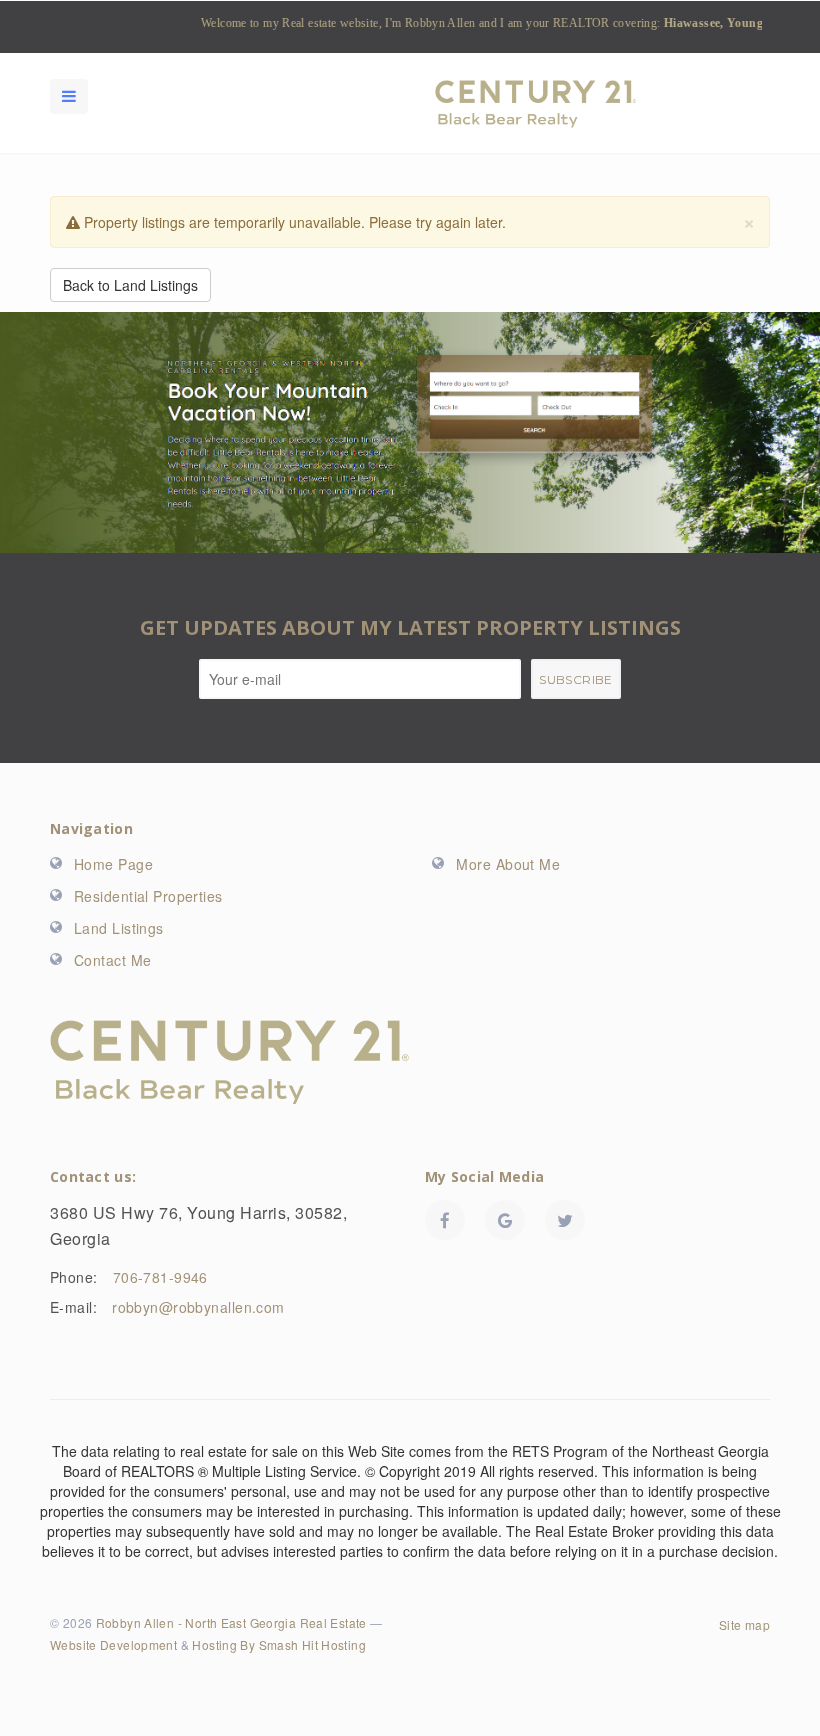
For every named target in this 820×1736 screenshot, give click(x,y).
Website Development (113, 1644)
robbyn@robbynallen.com (198, 1307)
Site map (744, 1624)
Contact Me (112, 960)
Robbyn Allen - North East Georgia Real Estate (231, 1622)
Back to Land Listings (130, 285)
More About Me (508, 864)
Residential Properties (148, 896)
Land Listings (119, 928)
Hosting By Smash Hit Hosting (279, 1644)
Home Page (113, 864)
